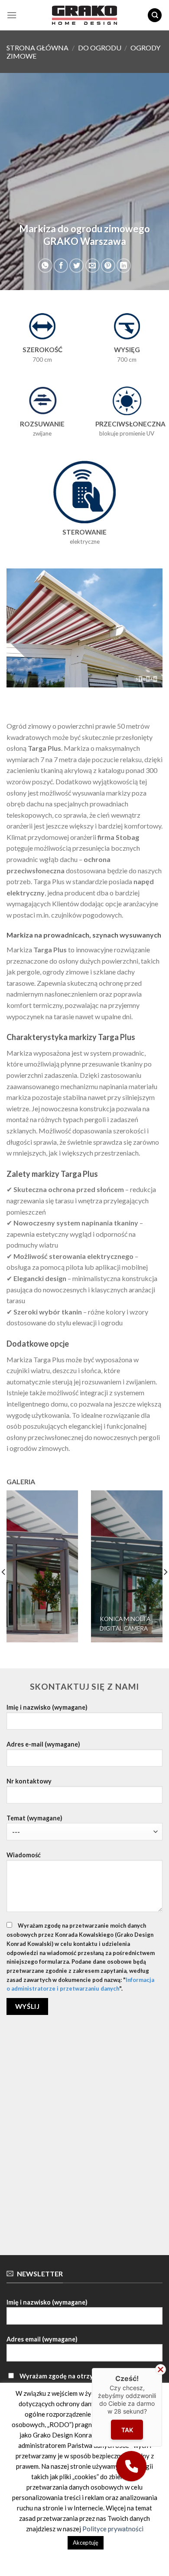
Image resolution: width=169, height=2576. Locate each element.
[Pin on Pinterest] (108, 266)
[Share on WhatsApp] (45, 266)
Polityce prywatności (113, 2529)
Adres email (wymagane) (42, 2339)
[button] (131, 2466)
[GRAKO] (84, 15)
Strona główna (37, 48)
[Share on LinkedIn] (124, 266)
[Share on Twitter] (76, 266)
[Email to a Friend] (93, 266)
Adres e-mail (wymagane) (43, 1744)
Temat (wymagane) (34, 1818)
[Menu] (12, 15)
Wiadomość (24, 1855)
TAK (127, 2429)
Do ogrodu (100, 48)
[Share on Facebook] (61, 266)
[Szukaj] (155, 15)
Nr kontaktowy (29, 1781)
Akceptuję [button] (86, 2543)
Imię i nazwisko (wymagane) (47, 1707)
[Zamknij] (161, 2370)
